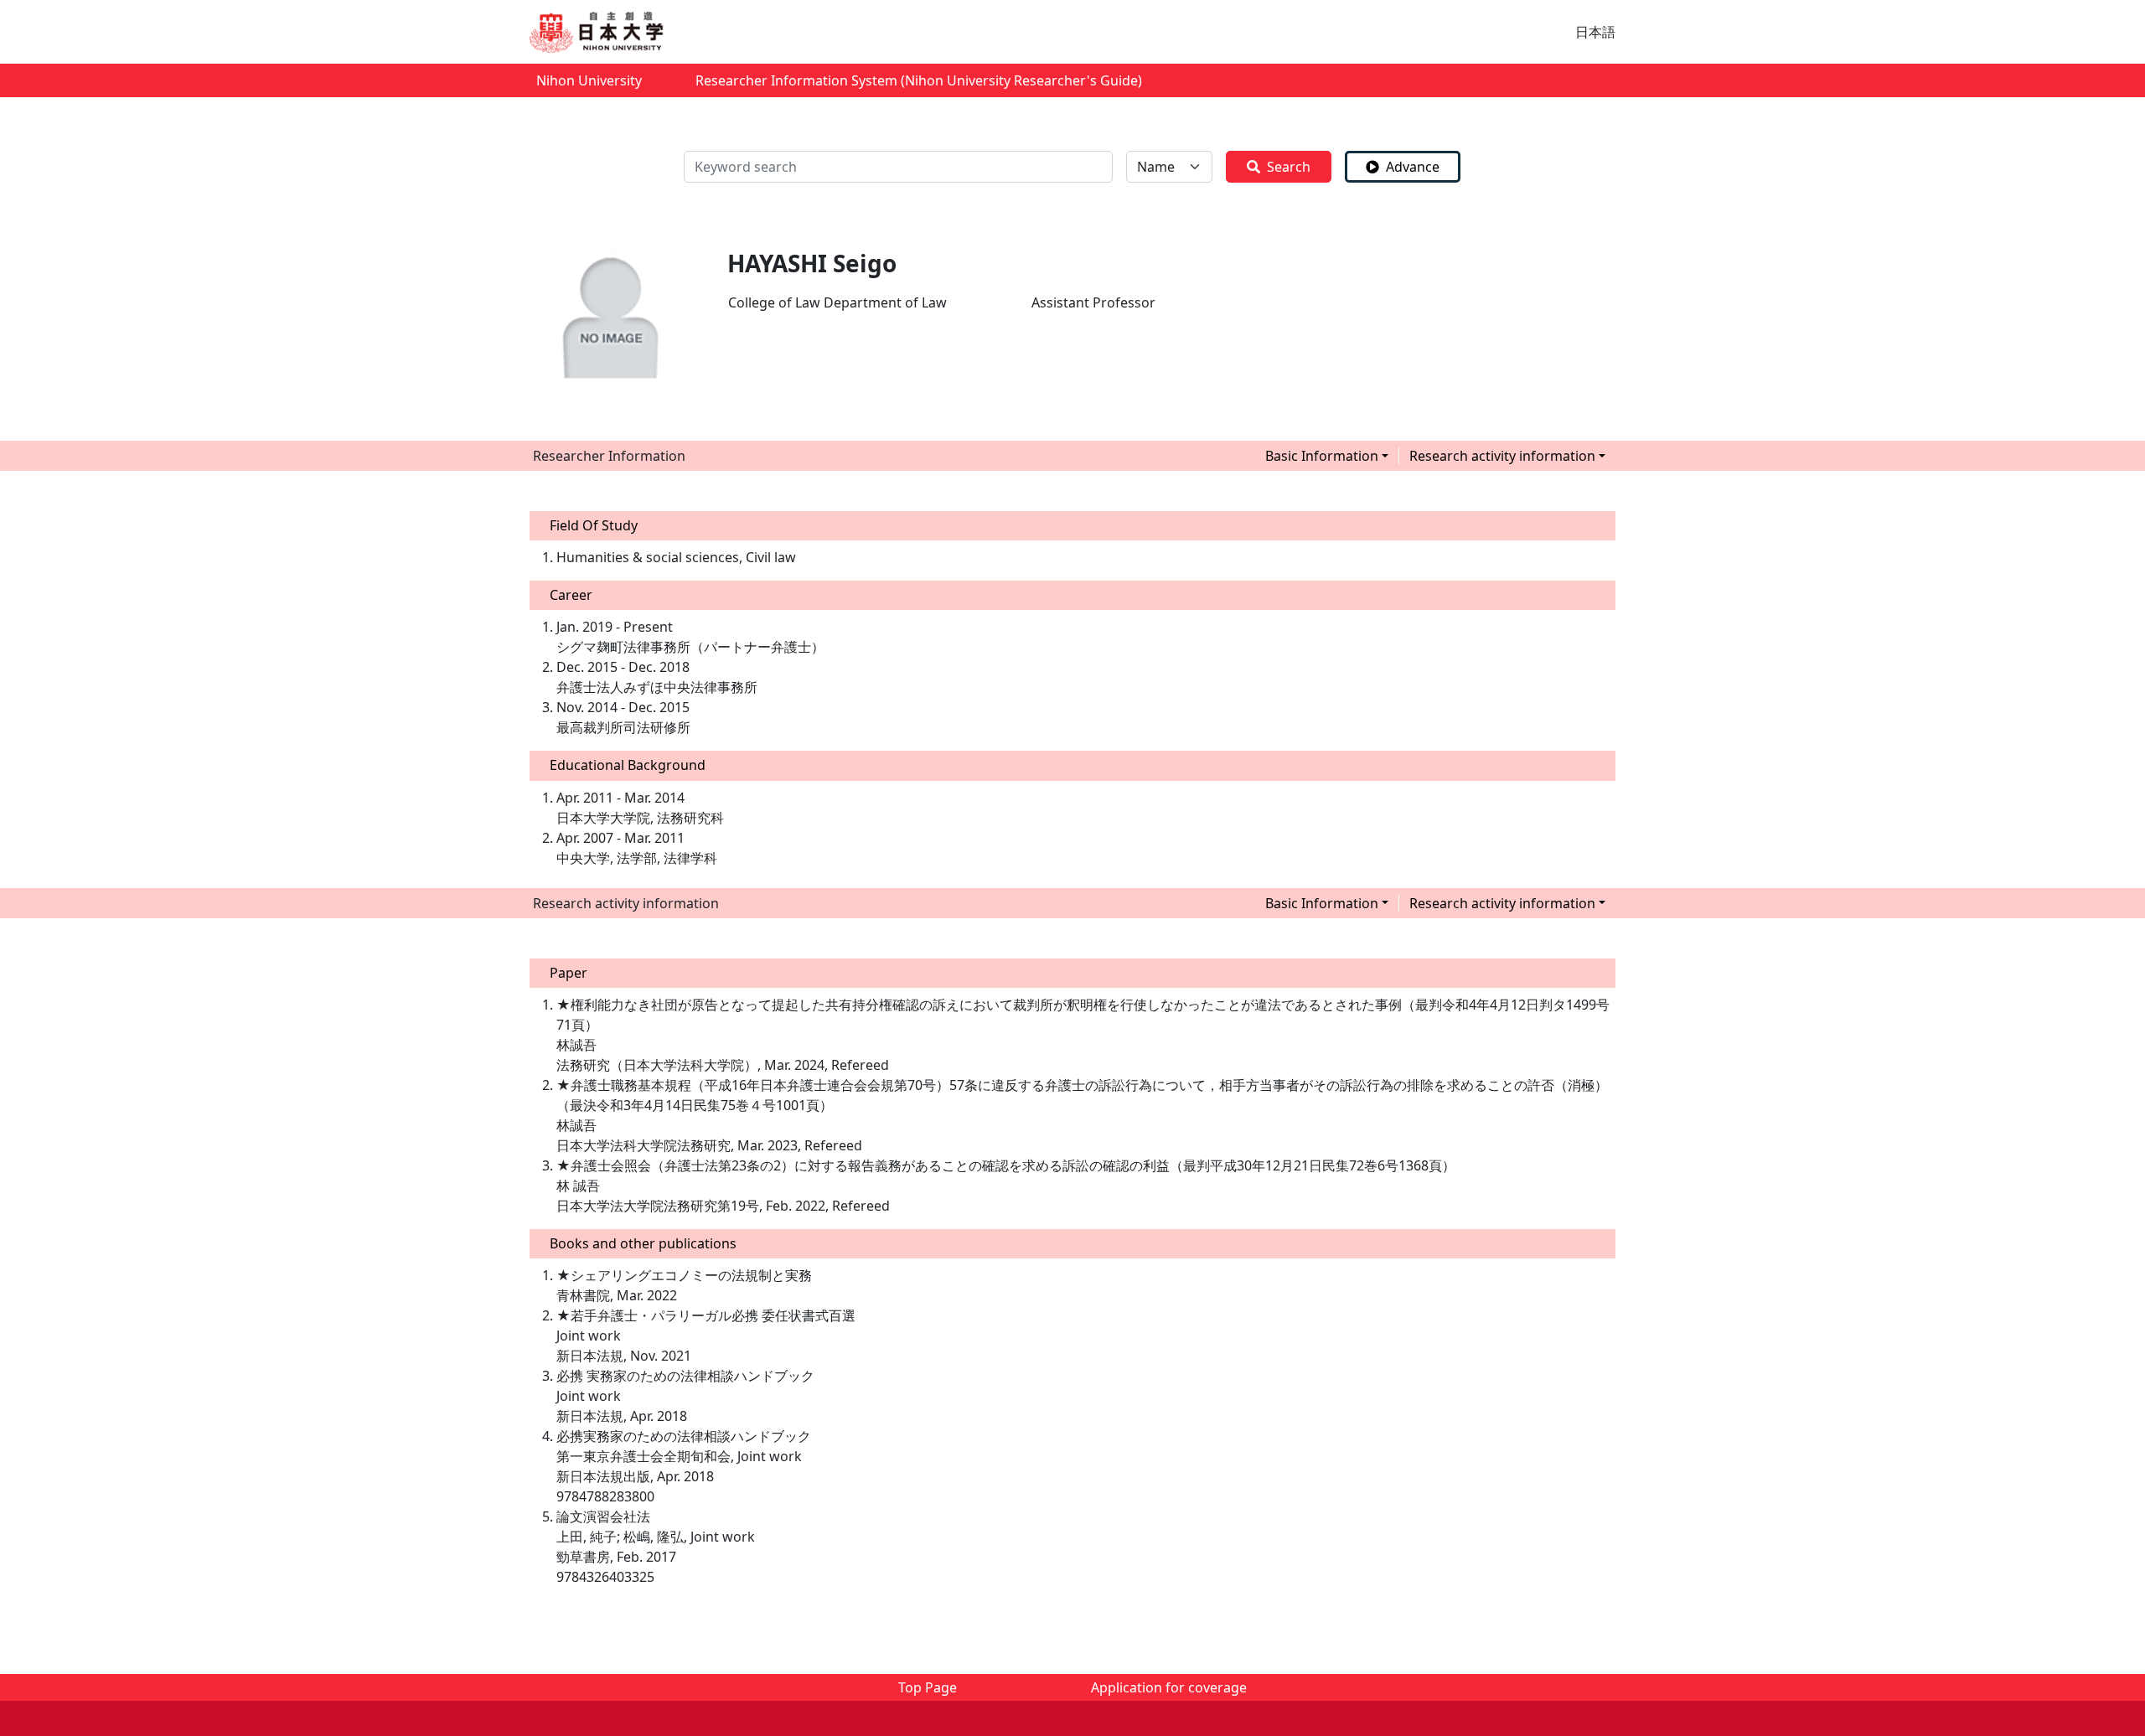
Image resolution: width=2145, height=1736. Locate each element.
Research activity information (1502, 456)
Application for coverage (1169, 1687)
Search (1289, 167)
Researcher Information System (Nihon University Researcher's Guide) (919, 80)
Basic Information (1322, 456)
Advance (1413, 167)
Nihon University (589, 80)
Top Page (928, 1687)
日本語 (1595, 32)
